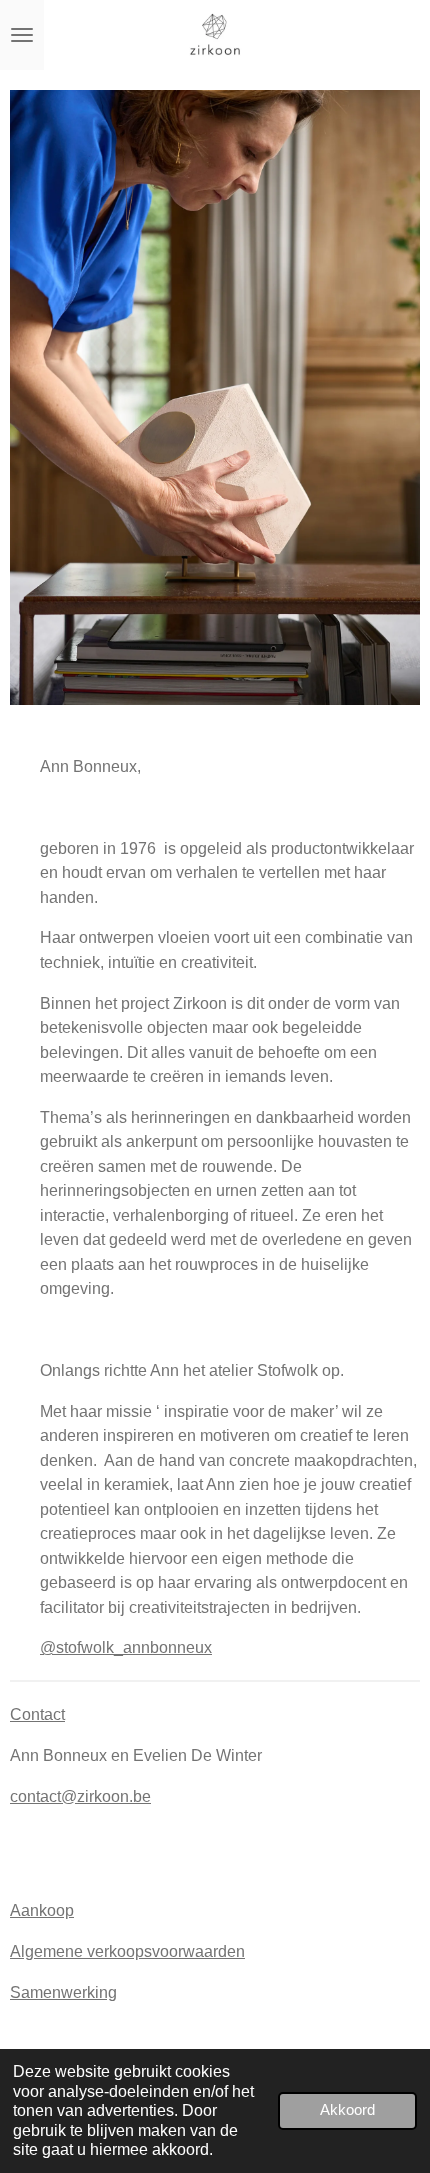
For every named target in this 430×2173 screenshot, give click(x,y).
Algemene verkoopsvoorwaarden (127, 1951)
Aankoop (42, 1910)
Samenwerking (63, 1992)
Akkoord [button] (347, 2110)
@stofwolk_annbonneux (126, 1647)
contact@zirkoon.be (80, 1796)
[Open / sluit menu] (22, 35)
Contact (37, 1714)
